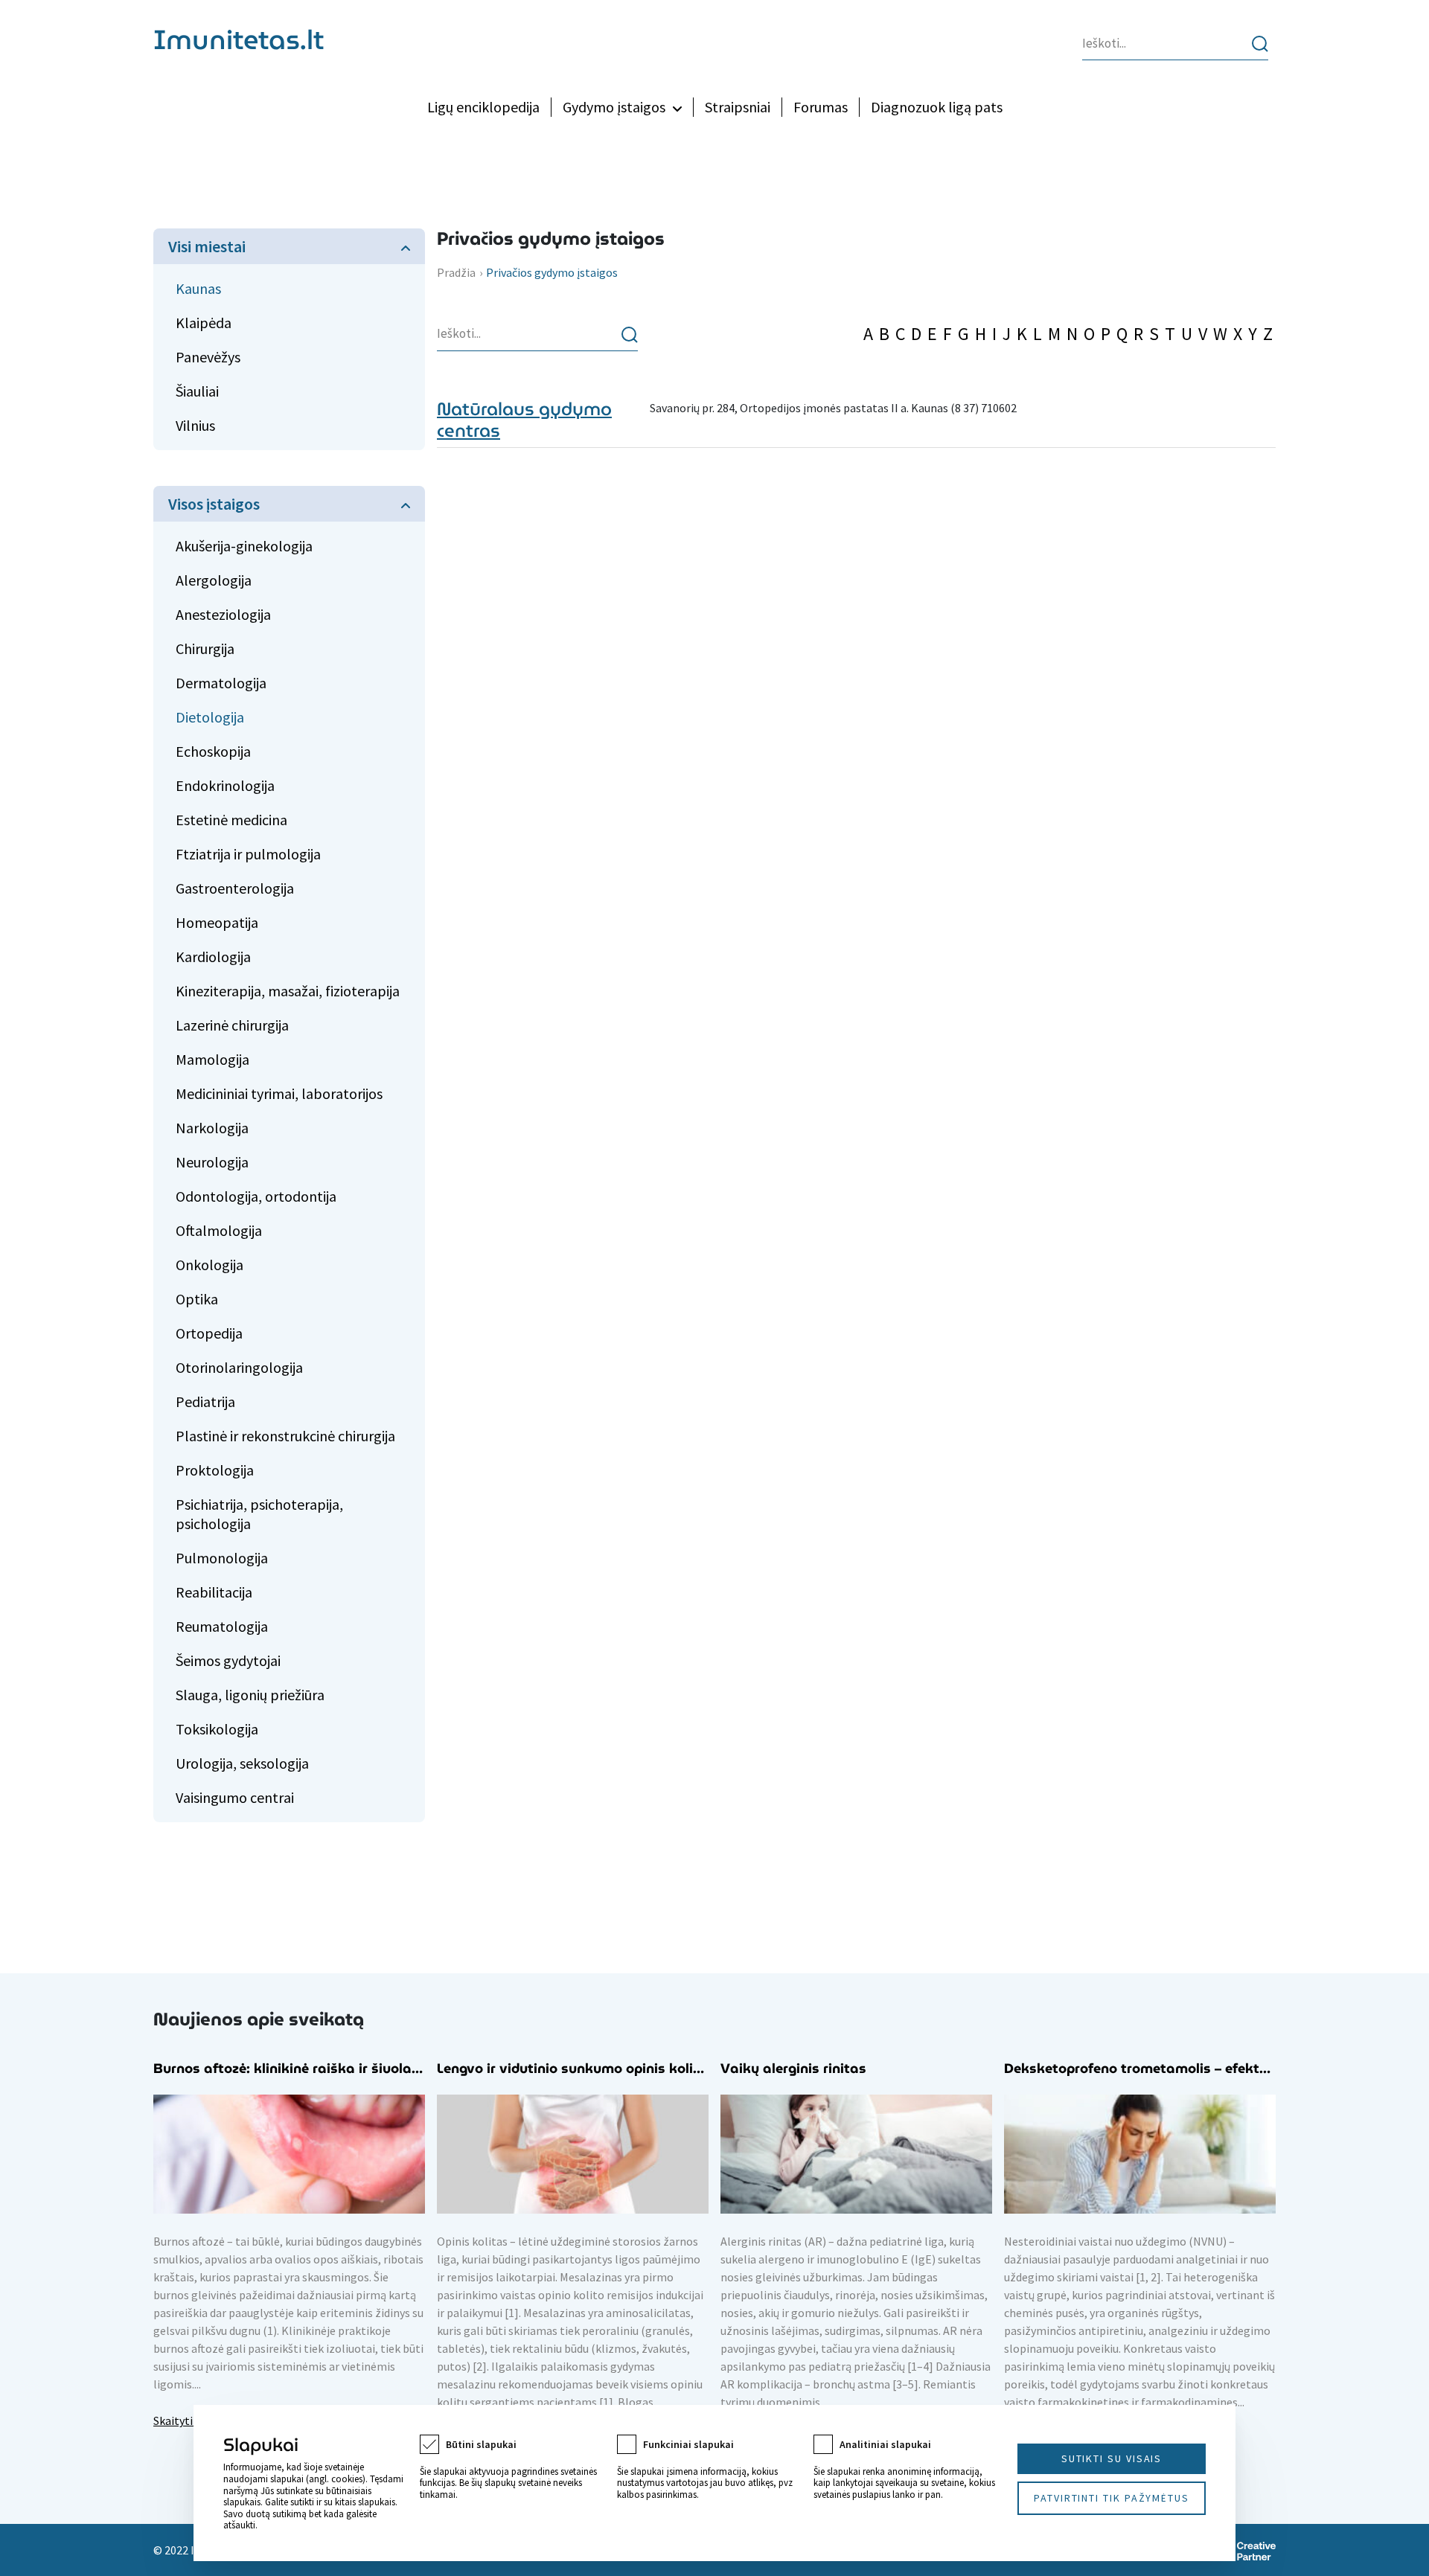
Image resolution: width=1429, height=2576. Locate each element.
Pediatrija (205, 1401)
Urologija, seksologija (242, 1763)
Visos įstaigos (214, 504)
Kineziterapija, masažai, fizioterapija (288, 991)
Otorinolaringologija (239, 1367)
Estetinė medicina (231, 820)
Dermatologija (221, 683)
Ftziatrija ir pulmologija (248, 854)
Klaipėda (204, 323)
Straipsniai (738, 107)
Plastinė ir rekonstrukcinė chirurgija (285, 1436)
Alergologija (214, 580)
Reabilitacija (214, 1592)
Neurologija (212, 1162)
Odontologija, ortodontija (256, 1196)
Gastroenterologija (235, 888)
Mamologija (212, 1059)
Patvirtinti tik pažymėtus (1112, 2498)
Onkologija (210, 1265)
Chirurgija (205, 648)
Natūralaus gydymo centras (524, 420)
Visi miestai (207, 246)
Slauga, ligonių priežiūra (250, 1695)
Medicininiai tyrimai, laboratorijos (279, 1093)
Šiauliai (197, 391)
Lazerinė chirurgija (232, 1025)
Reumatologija (222, 1626)
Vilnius (195, 425)
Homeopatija (217, 922)
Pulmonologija (222, 1558)
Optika (197, 1299)
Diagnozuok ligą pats (937, 107)
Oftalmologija (219, 1230)
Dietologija (210, 717)
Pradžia (456, 272)
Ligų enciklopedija (483, 107)
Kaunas (198, 288)
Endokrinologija (225, 785)
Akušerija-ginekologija (244, 546)
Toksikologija (217, 1729)
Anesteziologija (223, 614)
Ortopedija (209, 1333)
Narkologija (212, 1128)
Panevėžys (208, 357)
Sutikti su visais (1112, 2458)
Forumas (821, 107)
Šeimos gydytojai (228, 1660)
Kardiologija (213, 957)
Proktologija (215, 1470)
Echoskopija (213, 751)
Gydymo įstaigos (614, 107)
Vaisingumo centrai (235, 1797)
